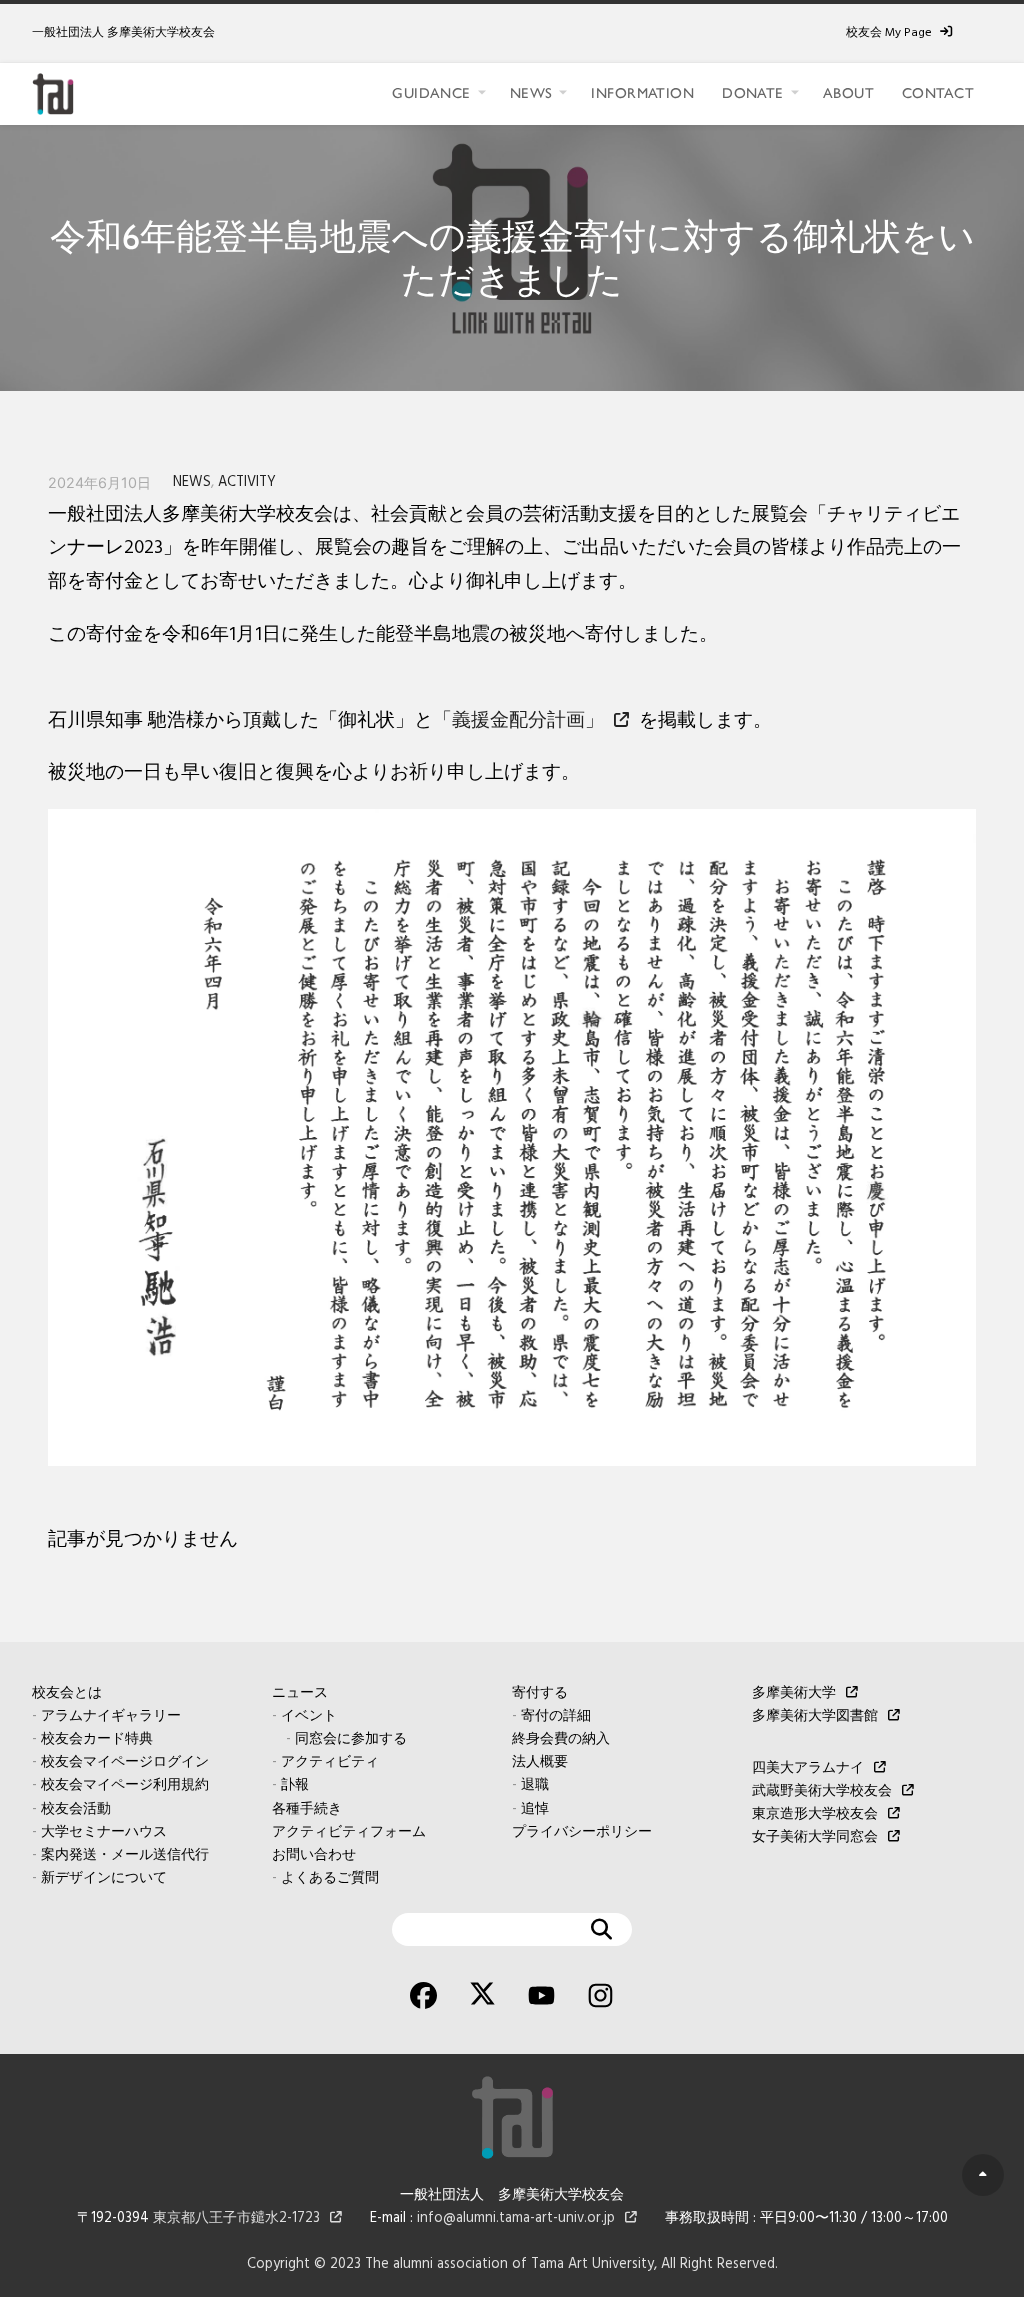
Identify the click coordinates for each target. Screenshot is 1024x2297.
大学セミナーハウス (104, 1832)
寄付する (540, 1693)
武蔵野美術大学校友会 (822, 1791)
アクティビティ (330, 1762)
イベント (309, 1716)
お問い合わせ (314, 1855)
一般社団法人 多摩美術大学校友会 (123, 33)
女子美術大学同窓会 (815, 1837)
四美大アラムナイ (808, 1768)
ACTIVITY (247, 482)
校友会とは (67, 1693)
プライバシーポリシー (582, 1832)
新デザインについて (104, 1878)
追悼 (535, 1809)
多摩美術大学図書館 (815, 1716)
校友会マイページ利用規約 (125, 1785)
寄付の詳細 (556, 1716)
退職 (535, 1785)
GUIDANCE (431, 93)
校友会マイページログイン (125, 1762)
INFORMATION (642, 93)
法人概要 (540, 1762)
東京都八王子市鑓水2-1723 (236, 2218)
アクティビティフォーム (349, 1832)
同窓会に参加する (351, 1739)
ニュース (300, 1693)
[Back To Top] (983, 2175)
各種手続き (307, 1809)
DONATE (753, 93)
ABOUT (848, 93)
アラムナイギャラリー (111, 1716)
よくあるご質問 (330, 1878)
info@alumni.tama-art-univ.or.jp (516, 2218)
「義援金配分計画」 (518, 721)
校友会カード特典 (97, 1739)
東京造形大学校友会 (815, 1814)
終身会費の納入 (561, 1739)
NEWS (531, 93)
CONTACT (938, 93)
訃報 (295, 1785)
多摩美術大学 (794, 1693)
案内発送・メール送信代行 (125, 1855)
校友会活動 (76, 1809)
